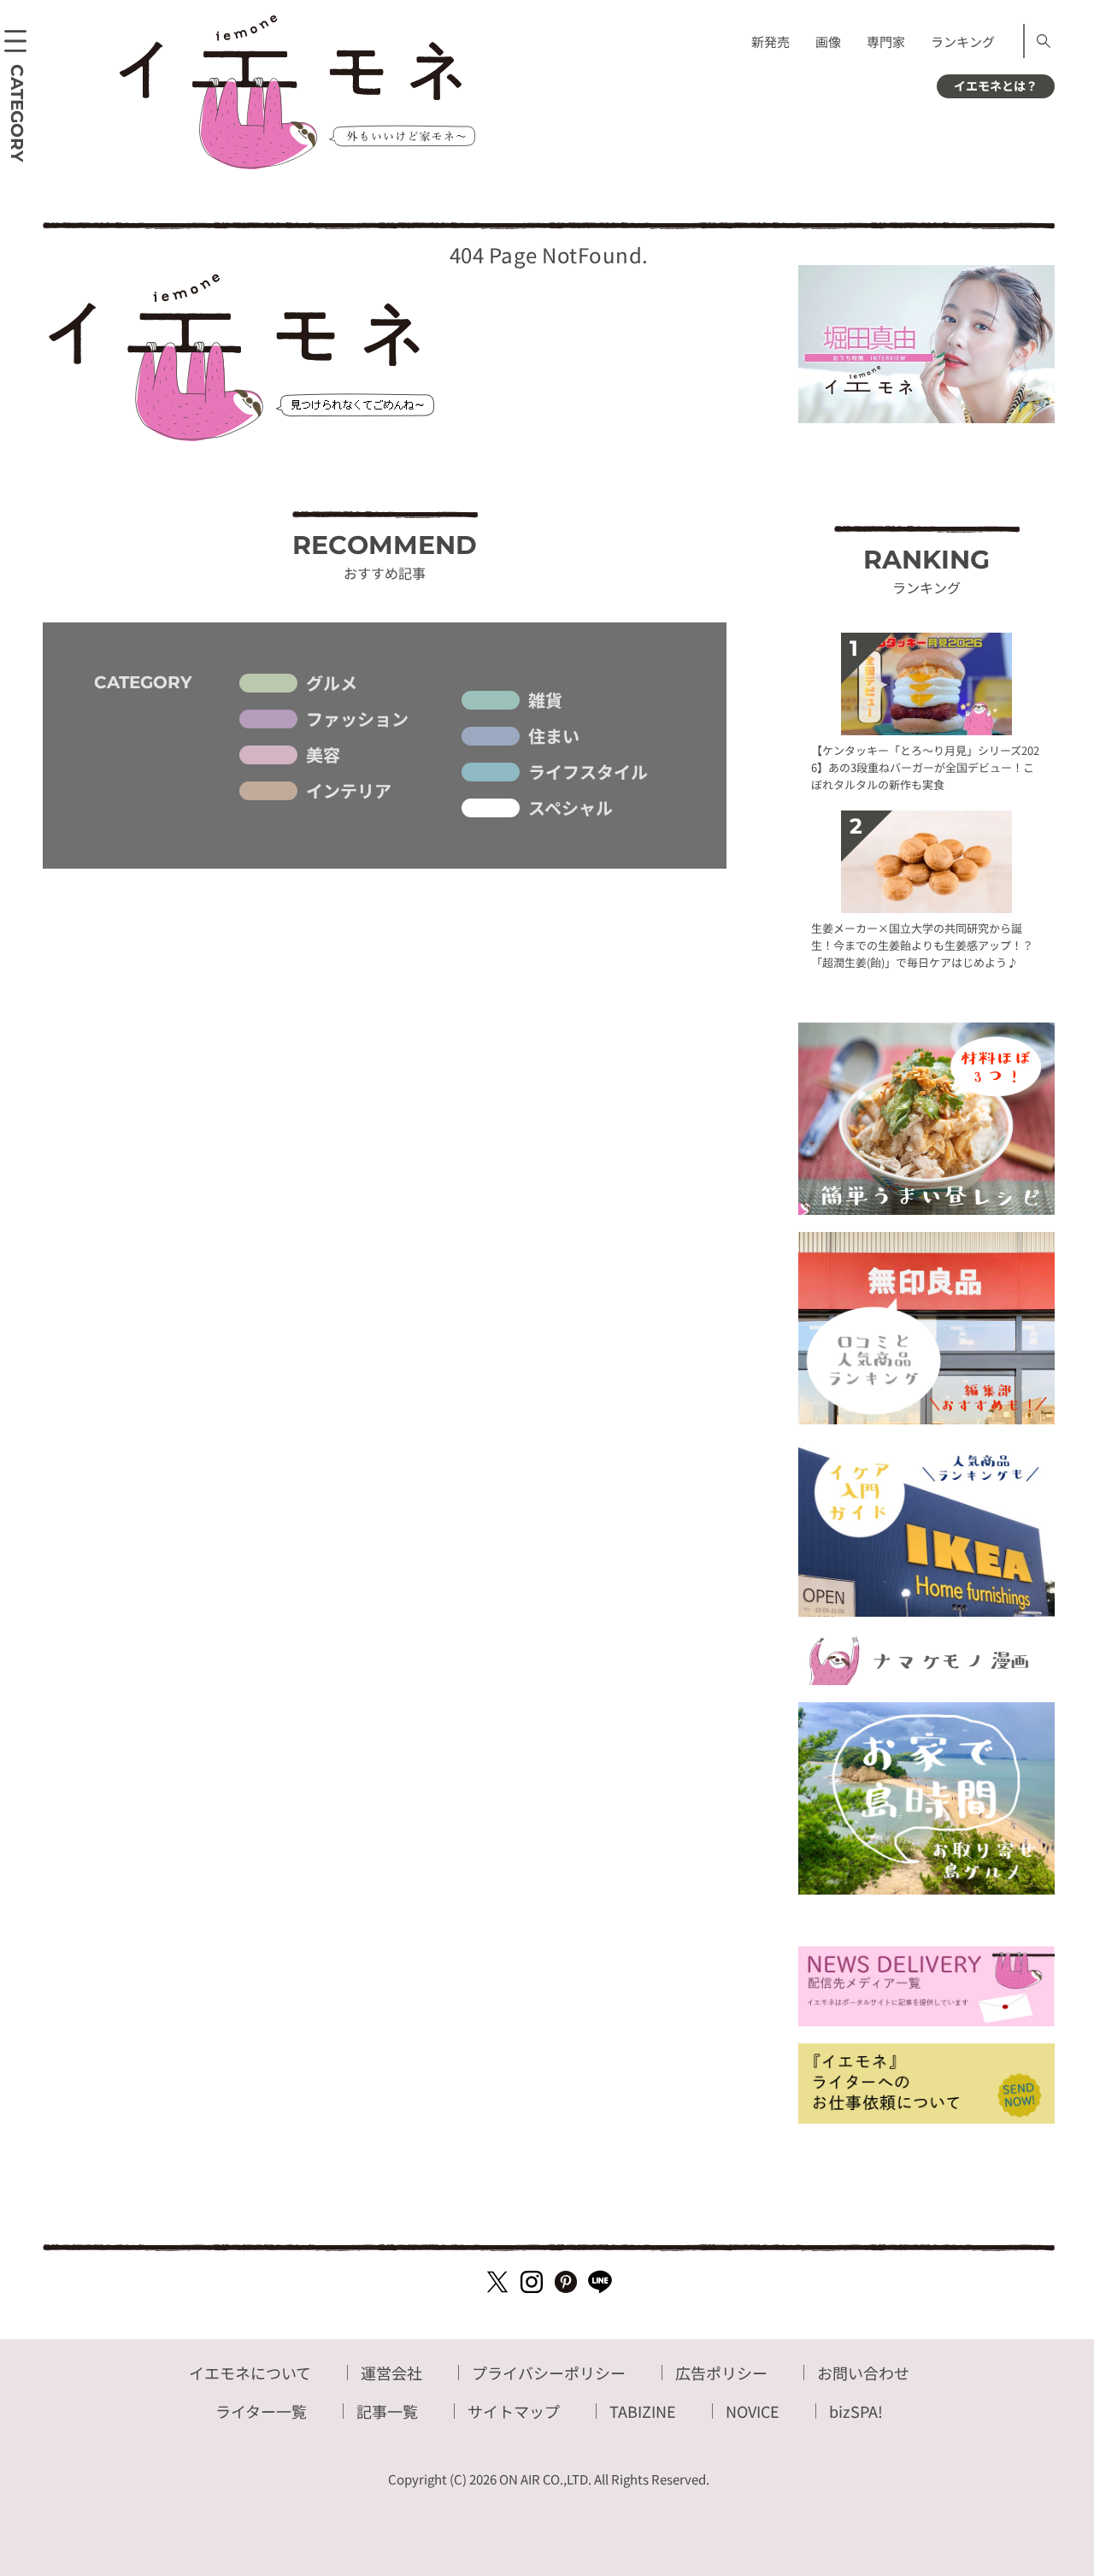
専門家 (886, 41)
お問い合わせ (863, 2373)
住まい (554, 736)
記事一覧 (387, 2411)
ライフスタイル (588, 772)
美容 (323, 755)
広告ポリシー (721, 2373)
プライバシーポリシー (549, 2373)
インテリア (349, 791)
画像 (828, 41)
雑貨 (545, 700)
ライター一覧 (261, 2411)
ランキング (963, 41)
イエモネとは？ (996, 85)
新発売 (771, 41)
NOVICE (753, 2411)
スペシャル (571, 808)
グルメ (332, 683)
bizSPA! (856, 2411)
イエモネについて (250, 2373)
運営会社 (391, 2373)
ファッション (357, 719)
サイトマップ (514, 2411)
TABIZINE (643, 2411)
